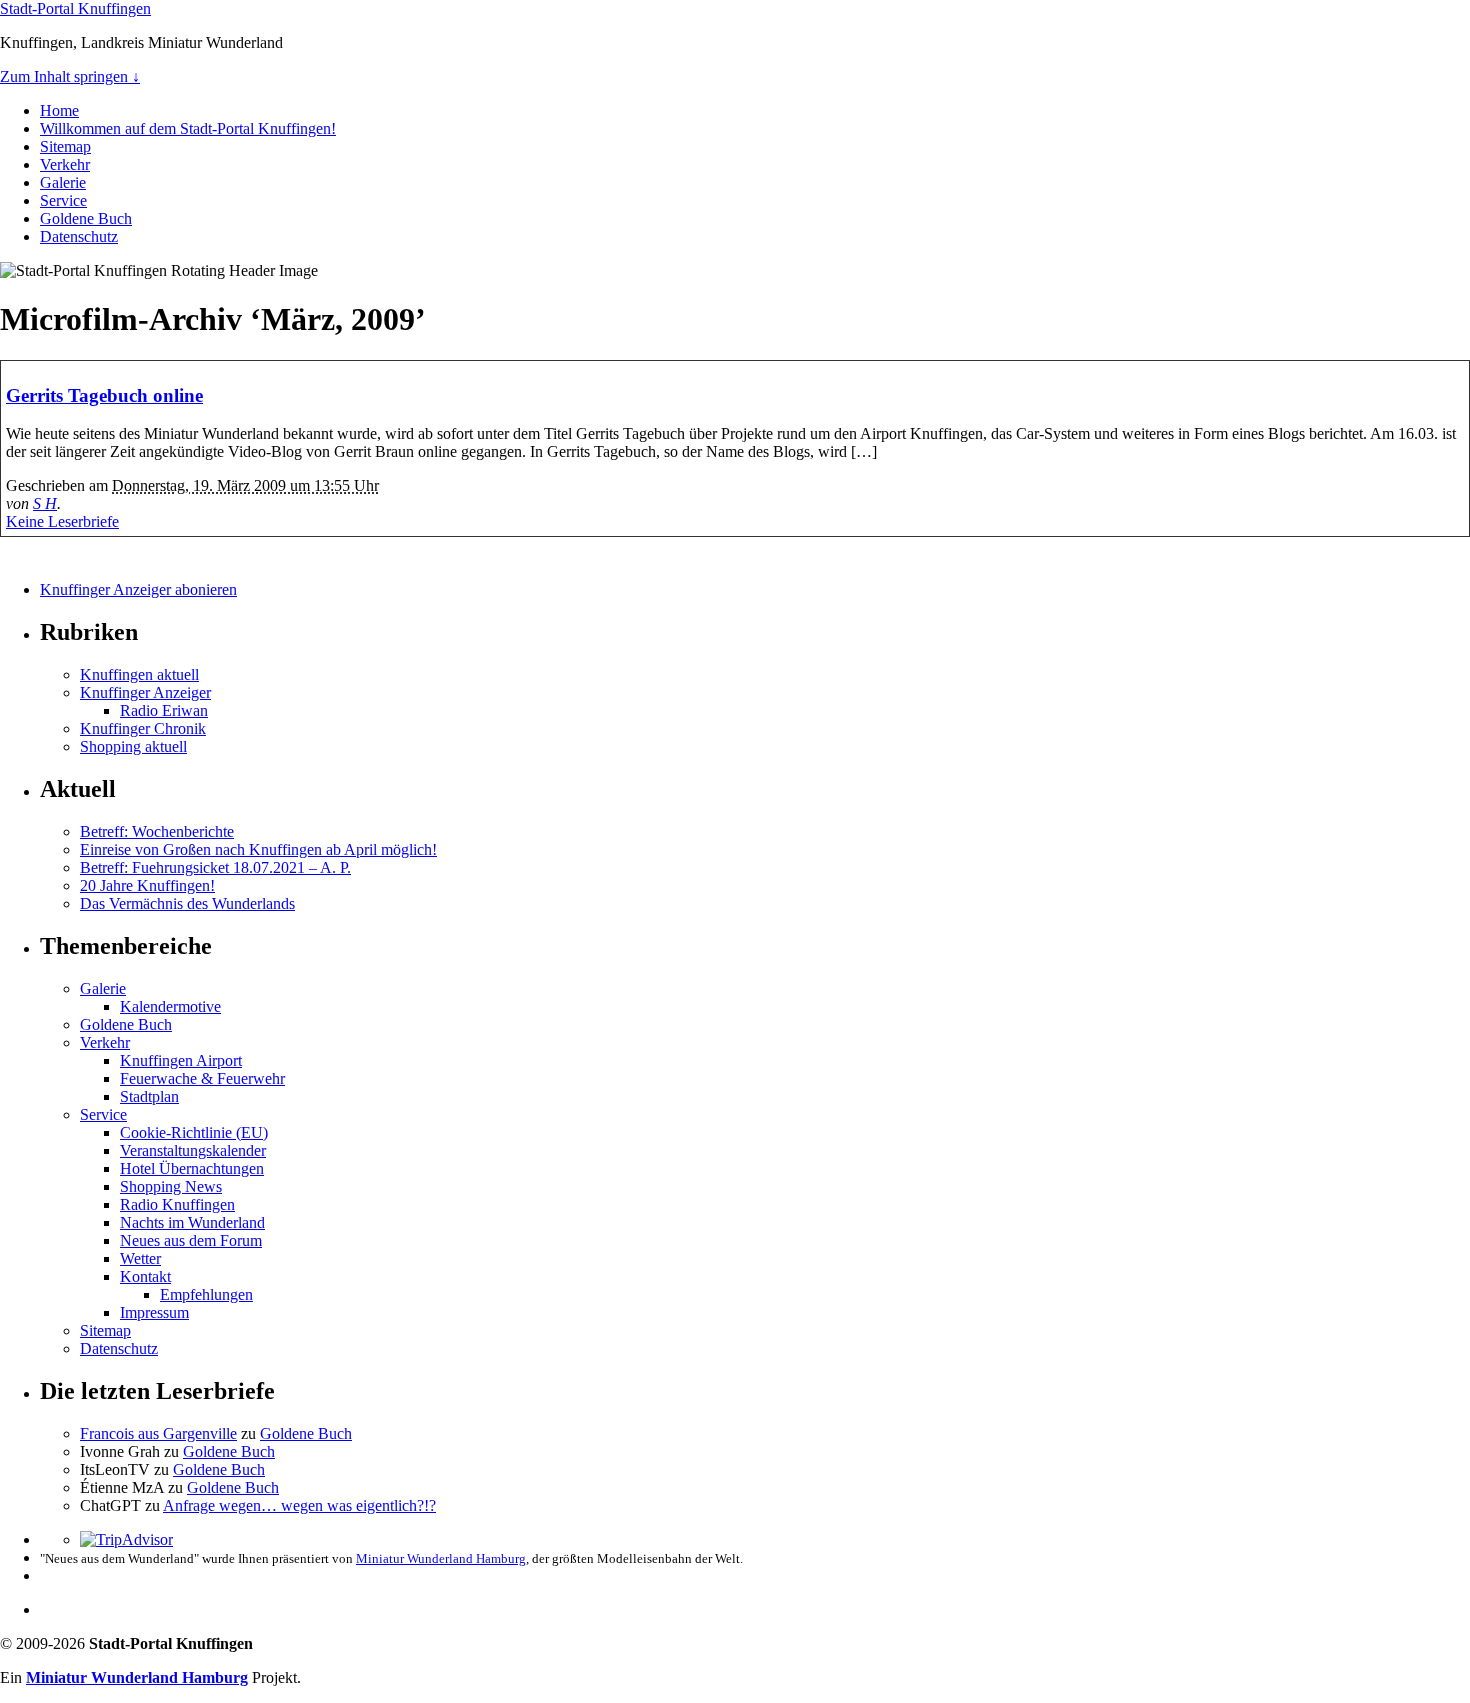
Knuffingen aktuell (139, 674)
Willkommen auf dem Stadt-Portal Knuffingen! (188, 128)
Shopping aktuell (133, 746)
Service (63, 200)
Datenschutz (79, 236)
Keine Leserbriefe (62, 521)
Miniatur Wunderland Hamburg (441, 1558)
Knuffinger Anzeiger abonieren (138, 589)
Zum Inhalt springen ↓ (70, 76)
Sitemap (65, 146)
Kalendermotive (170, 1006)
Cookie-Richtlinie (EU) (194, 1132)
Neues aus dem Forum (191, 1240)
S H (45, 503)
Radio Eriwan (164, 710)
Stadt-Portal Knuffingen (75, 8)
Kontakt (145, 1276)
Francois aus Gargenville (158, 1433)
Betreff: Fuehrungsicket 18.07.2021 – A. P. (215, 867)
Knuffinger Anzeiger (145, 692)
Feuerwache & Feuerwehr (202, 1078)
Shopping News (171, 1186)
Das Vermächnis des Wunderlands (187, 903)
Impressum (154, 1312)
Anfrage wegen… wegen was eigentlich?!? (299, 1505)
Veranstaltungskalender (193, 1150)
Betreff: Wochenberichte (157, 831)
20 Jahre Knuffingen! (147, 885)
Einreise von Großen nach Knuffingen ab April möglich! (258, 849)
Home (59, 110)
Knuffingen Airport (181, 1060)
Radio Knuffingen (177, 1204)
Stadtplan (149, 1096)
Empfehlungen (206, 1294)
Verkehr (65, 164)
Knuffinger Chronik (143, 728)
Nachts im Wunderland (192, 1222)
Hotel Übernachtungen (192, 1168)
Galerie (63, 182)
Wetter (140, 1258)
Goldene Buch (86, 218)
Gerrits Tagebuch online (104, 395)
